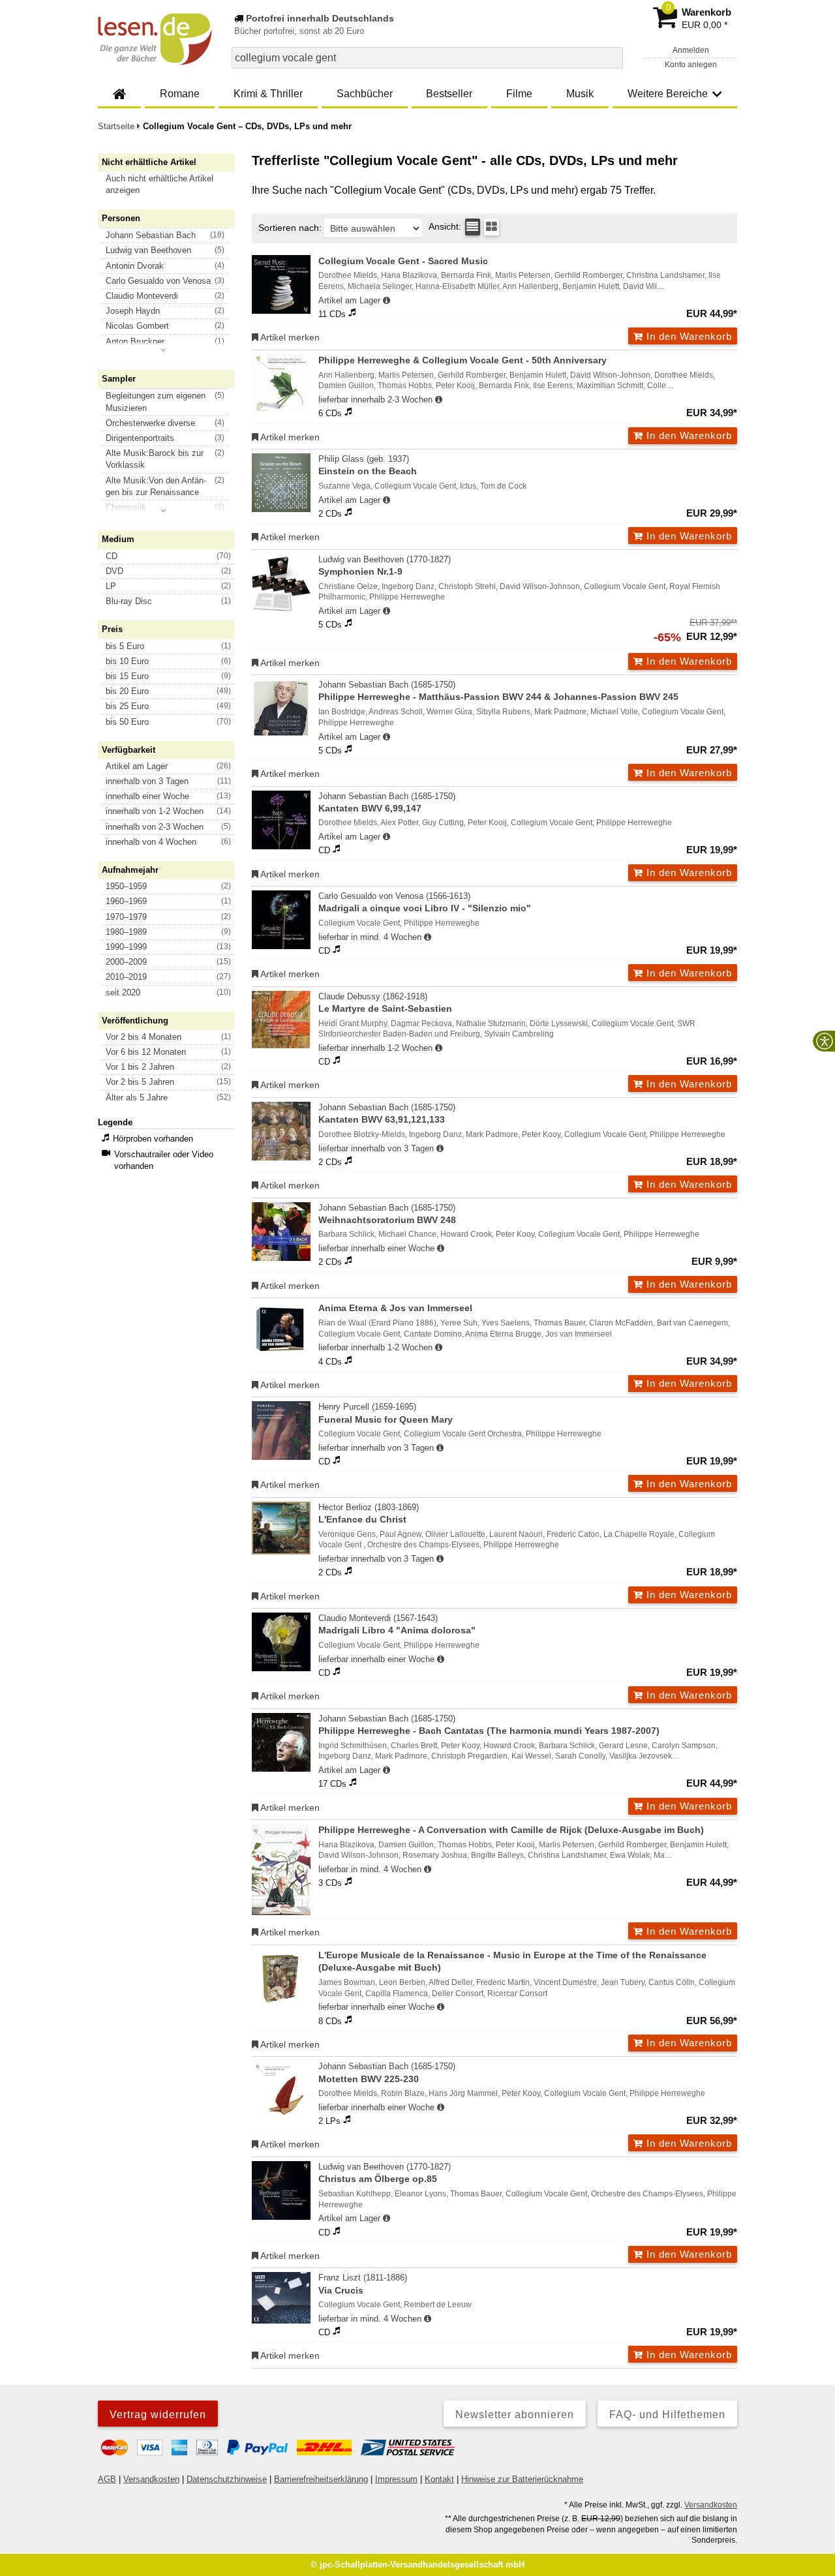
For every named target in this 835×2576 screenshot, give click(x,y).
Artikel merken (289, 337)
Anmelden (691, 50)
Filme (519, 94)
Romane (180, 94)
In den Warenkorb (688, 336)
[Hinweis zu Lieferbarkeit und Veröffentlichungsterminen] (387, 301)
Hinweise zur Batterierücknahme (522, 2479)
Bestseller (449, 94)
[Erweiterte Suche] (612, 57)
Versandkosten (151, 2479)
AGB (107, 2479)
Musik (580, 94)
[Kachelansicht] (492, 227)
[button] (172, 185)
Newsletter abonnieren (515, 2415)
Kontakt (439, 2479)
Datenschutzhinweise (227, 2479)
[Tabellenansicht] (473, 227)
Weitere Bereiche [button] (668, 94)
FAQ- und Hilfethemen (667, 2415)
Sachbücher (365, 94)
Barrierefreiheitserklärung (321, 2479)
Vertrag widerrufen (158, 2415)
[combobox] (427, 58)
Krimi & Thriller (268, 94)
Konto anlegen (691, 65)
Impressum (396, 2479)
